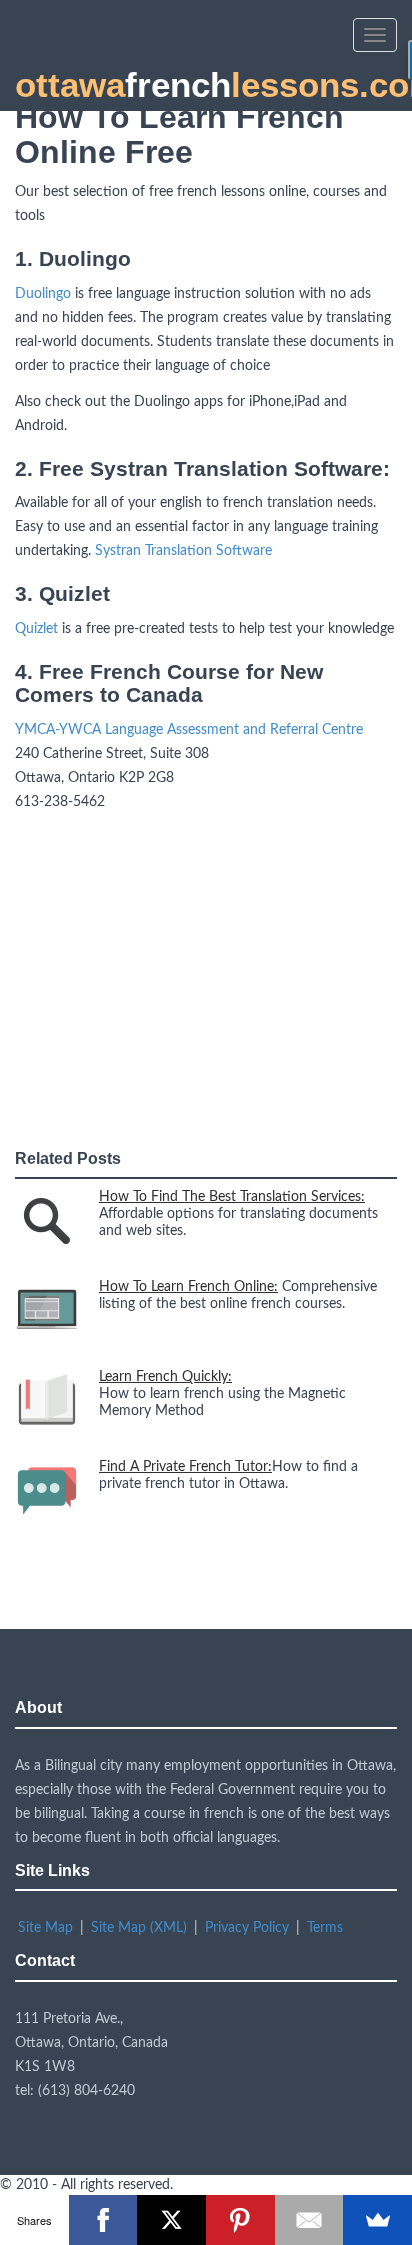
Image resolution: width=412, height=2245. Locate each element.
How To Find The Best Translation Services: (232, 1197)
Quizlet (36, 629)
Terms (325, 1928)
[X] (171, 2220)
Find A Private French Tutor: (185, 1467)
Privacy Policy (247, 1928)
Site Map (45, 1928)
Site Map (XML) (139, 1928)
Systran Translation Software (183, 551)
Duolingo (43, 294)
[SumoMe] (377, 2220)
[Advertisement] (165, 979)
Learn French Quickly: (165, 1377)
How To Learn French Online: (188, 1287)
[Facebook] (103, 2220)
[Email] (309, 2220)
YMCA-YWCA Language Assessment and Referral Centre (189, 730)
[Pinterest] (240, 2220)
